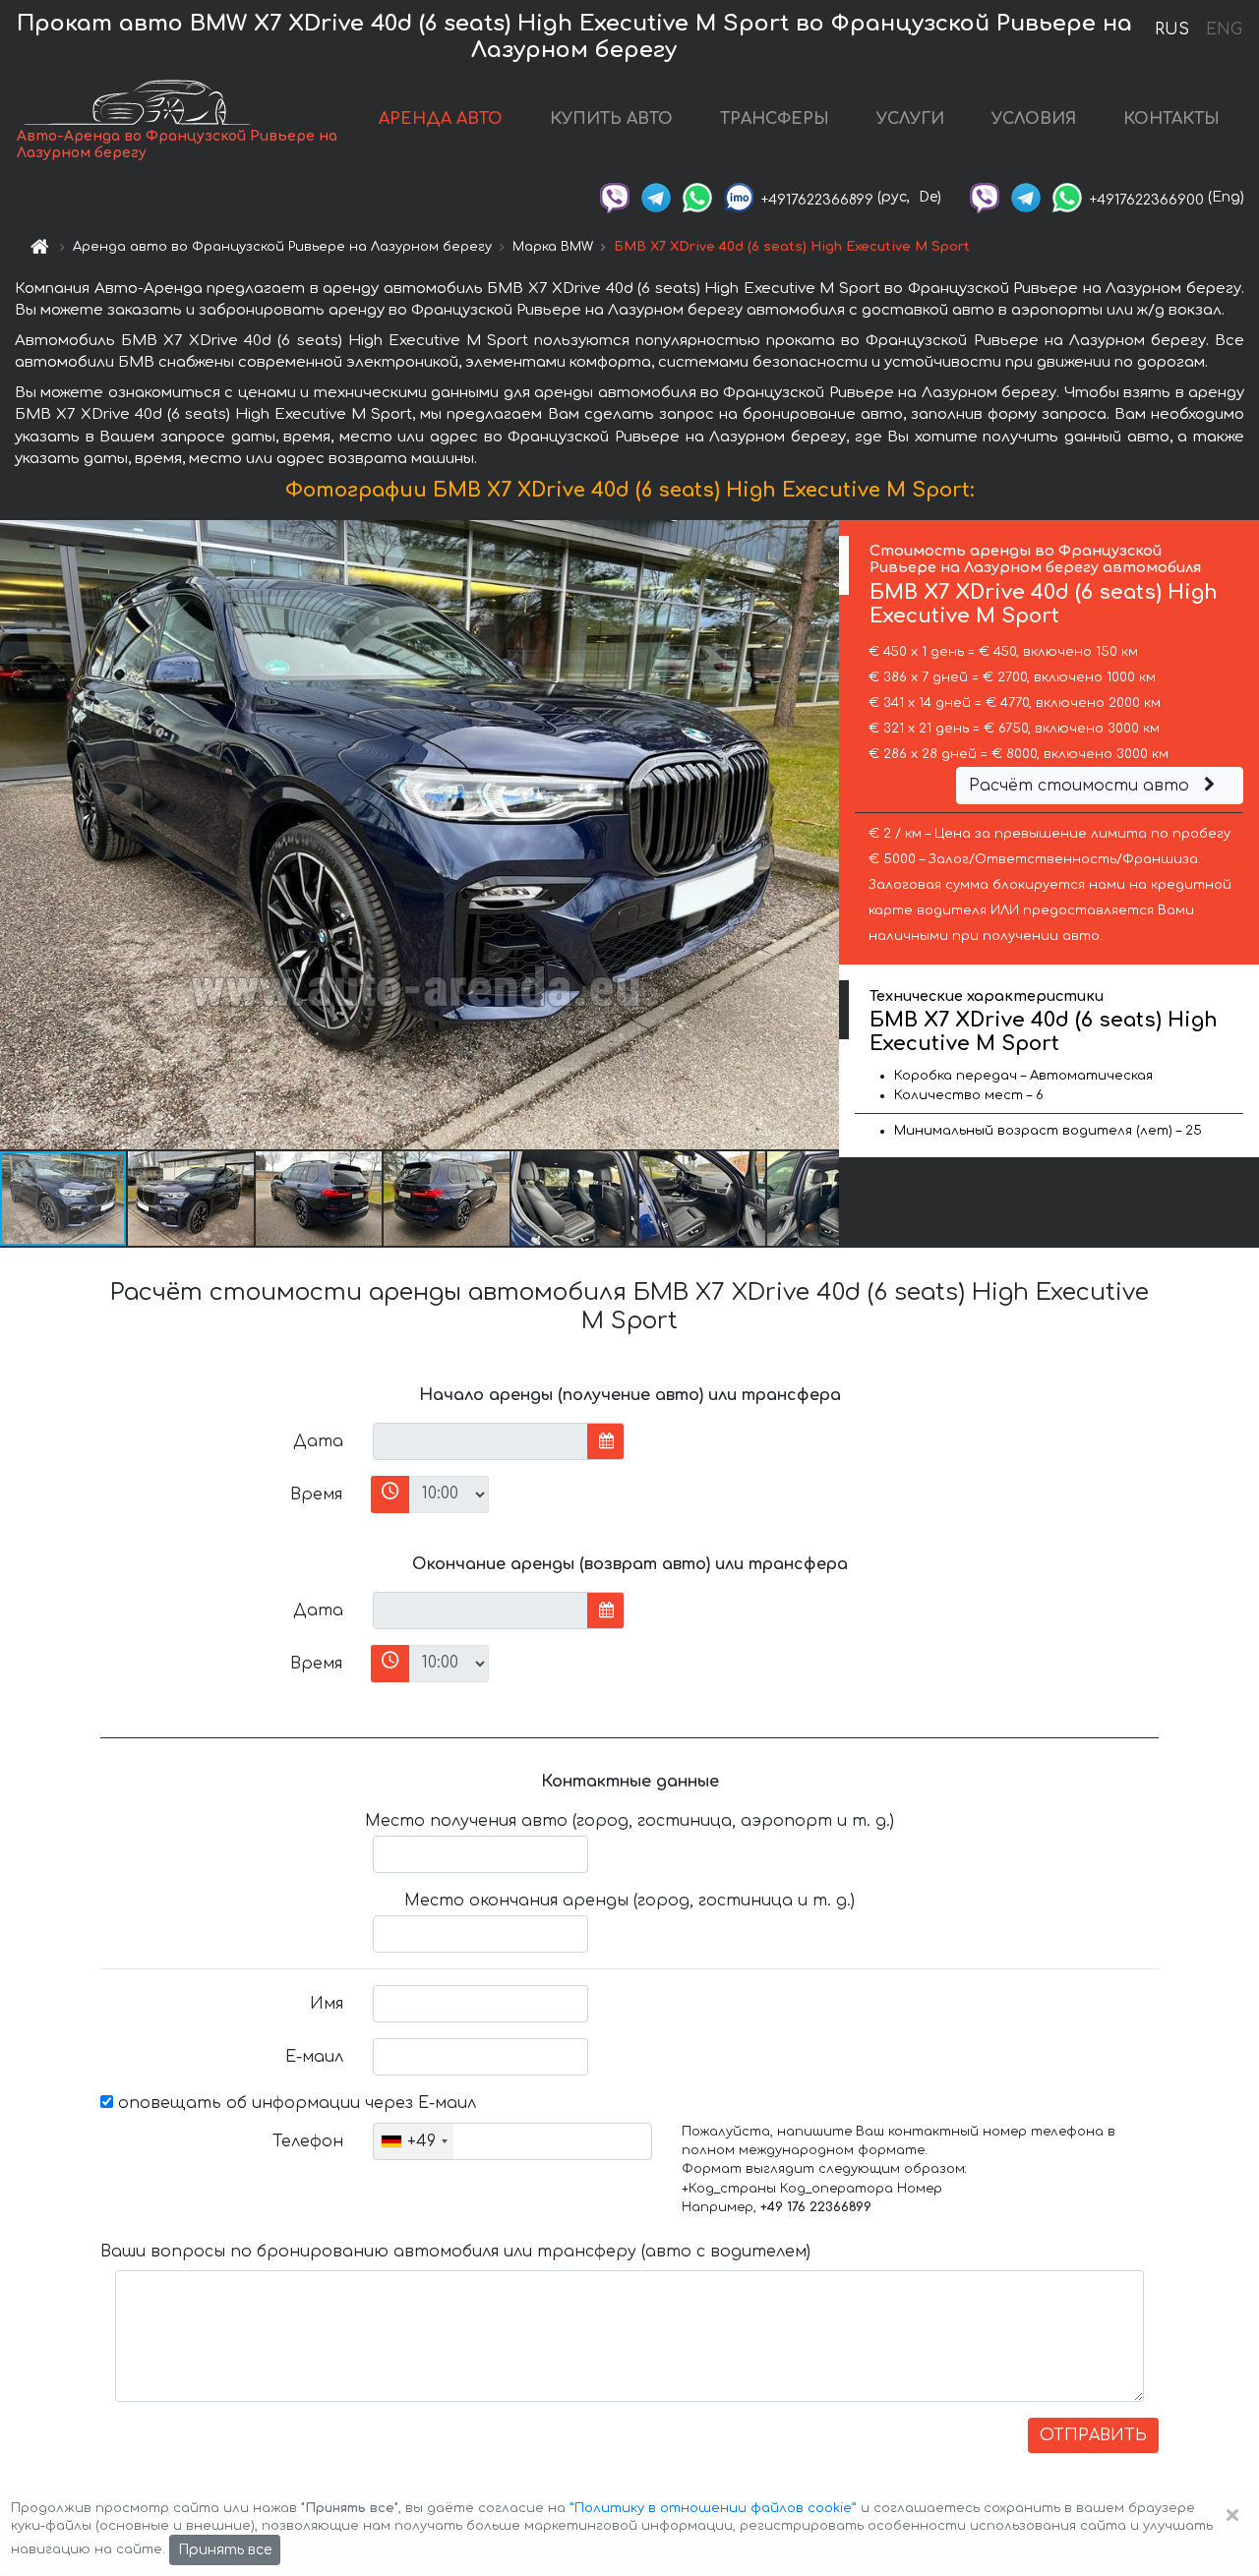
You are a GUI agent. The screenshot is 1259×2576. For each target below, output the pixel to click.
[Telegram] (656, 197)
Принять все (225, 2550)
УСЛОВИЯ (1034, 119)
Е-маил (314, 2057)
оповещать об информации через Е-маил (295, 2103)
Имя (327, 2004)
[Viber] (615, 197)
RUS (1172, 29)
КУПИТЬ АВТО (611, 119)
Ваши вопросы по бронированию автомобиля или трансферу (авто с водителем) (455, 2252)
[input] (480, 1441)
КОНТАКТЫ (1171, 119)
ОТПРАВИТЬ (1093, 2435)
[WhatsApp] (697, 197)
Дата (318, 1441)
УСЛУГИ (910, 119)
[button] (192, 1199)
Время (316, 1494)
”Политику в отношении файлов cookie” (713, 2508)
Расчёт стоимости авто (1081, 786)
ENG (1224, 29)
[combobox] (414, 2141)
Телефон (308, 2141)
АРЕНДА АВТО (441, 119)
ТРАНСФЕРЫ (775, 119)
